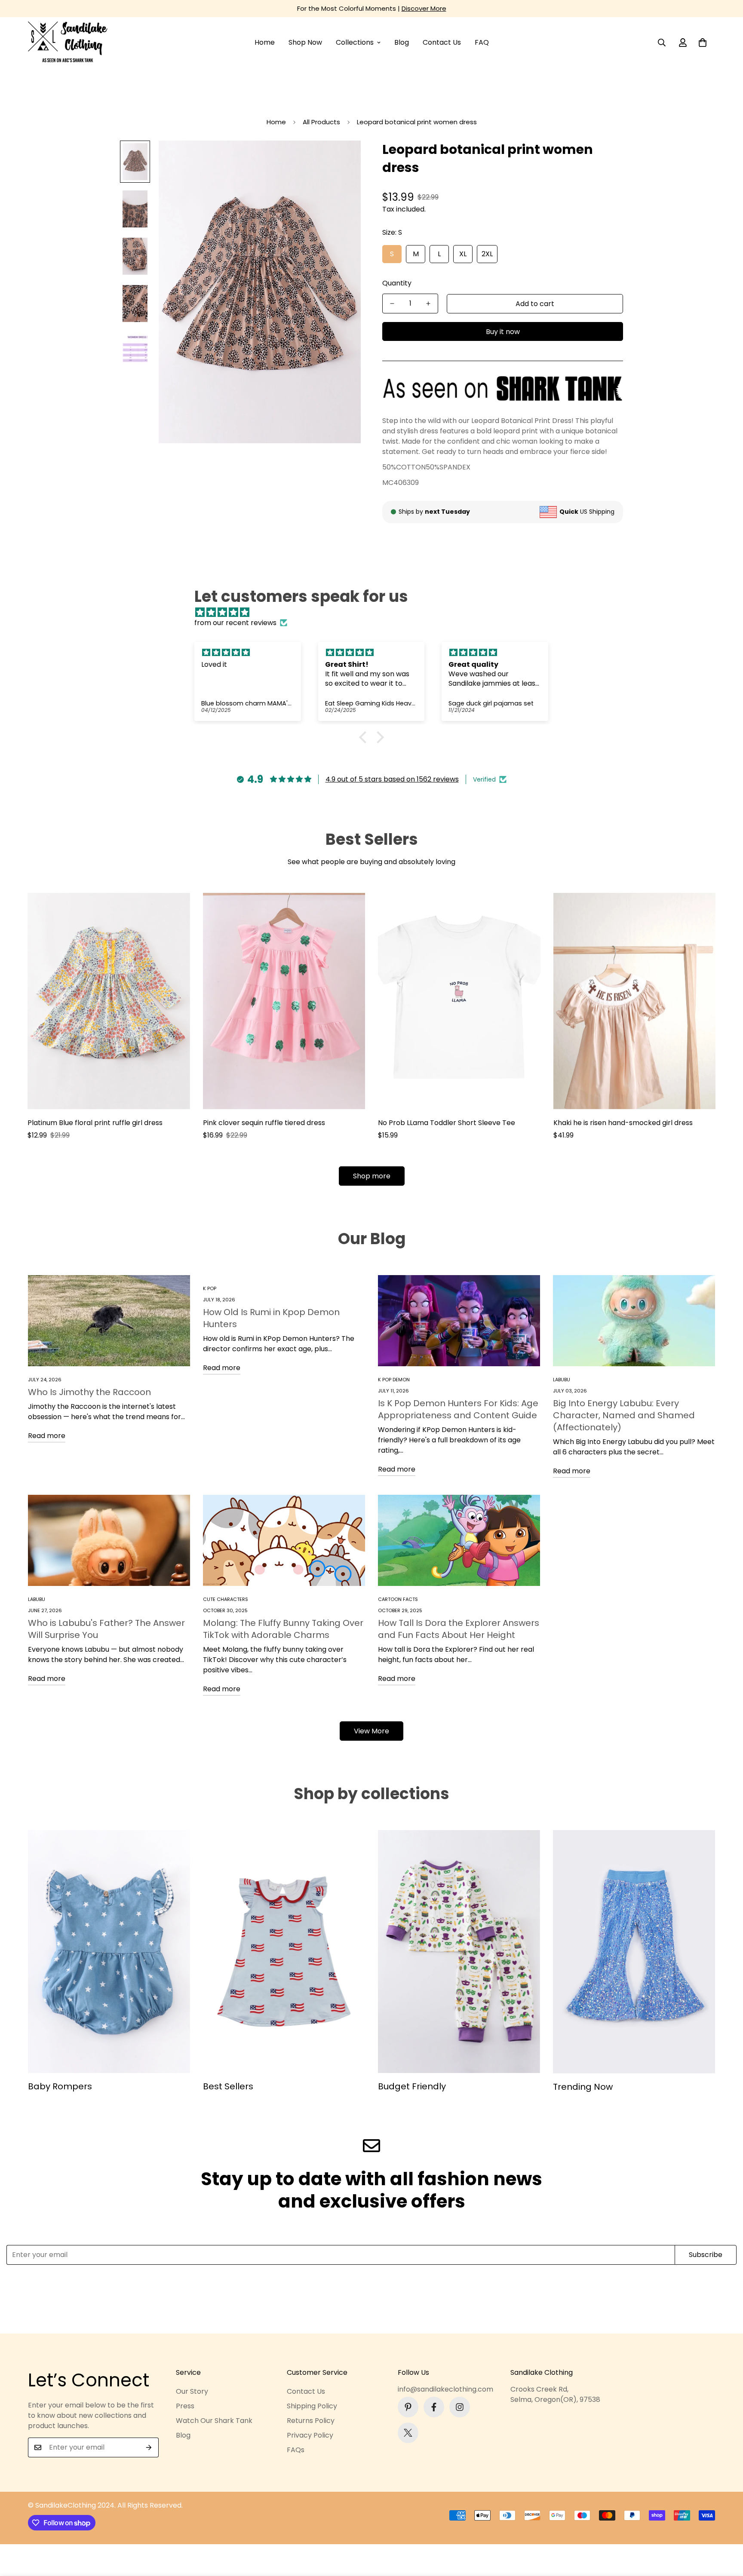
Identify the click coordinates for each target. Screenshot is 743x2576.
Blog (402, 42)
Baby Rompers (60, 2086)
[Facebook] (434, 2407)
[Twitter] (408, 2433)
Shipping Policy (312, 2406)
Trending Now (583, 2087)
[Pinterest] (408, 2407)
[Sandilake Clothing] (68, 43)
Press (185, 2406)
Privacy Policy (310, 2435)
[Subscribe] (149, 2447)
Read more (47, 1436)
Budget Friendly (412, 2086)
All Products (321, 122)
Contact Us (442, 42)
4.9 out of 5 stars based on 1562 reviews (392, 779)
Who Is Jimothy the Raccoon (89, 1392)
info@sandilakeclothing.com (445, 2389)
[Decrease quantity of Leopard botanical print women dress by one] (392, 304)
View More (371, 1731)
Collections (355, 42)
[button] (703, 43)
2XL (487, 254)
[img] (376, 612)
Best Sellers (228, 2086)
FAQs (296, 2450)
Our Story (192, 2391)
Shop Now (305, 42)
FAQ (482, 42)
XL (463, 254)
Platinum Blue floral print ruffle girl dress (95, 1123)
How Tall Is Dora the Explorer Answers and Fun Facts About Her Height (459, 1629)
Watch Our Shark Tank (214, 2421)
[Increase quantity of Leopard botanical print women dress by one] (428, 304)
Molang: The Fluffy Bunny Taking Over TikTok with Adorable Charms (283, 1629)
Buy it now (503, 332)
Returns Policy (311, 2421)
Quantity (397, 283)
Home (265, 42)
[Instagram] (460, 2407)
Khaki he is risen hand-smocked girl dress (623, 1123)
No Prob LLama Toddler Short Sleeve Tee (447, 1123)
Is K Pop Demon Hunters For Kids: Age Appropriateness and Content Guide (458, 1409)
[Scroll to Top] (726, 2529)
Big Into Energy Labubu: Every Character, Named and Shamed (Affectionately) (624, 1415)
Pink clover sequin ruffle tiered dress (264, 1123)
